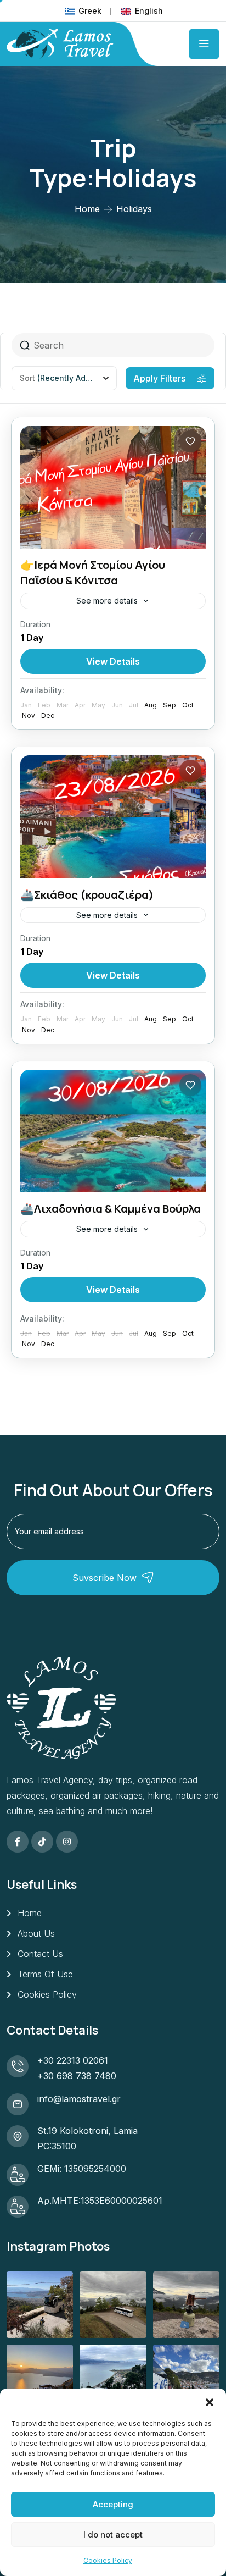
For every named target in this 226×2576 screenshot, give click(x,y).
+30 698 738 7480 (77, 2076)
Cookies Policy (108, 2560)
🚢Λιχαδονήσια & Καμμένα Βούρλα (111, 1209)
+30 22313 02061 (73, 2060)
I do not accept (113, 2534)
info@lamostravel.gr (79, 2099)
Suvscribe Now (104, 1578)
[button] (210, 2402)
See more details (107, 601)
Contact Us (40, 1954)
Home (87, 209)
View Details (113, 661)
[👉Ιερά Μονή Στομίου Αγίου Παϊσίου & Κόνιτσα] (113, 487)
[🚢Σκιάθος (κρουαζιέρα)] (113, 817)
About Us (36, 1933)
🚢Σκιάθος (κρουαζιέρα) (87, 895)
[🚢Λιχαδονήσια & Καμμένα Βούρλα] (113, 1131)
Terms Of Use (45, 1974)
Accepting (113, 2504)
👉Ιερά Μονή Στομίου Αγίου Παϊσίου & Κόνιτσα (93, 573)
